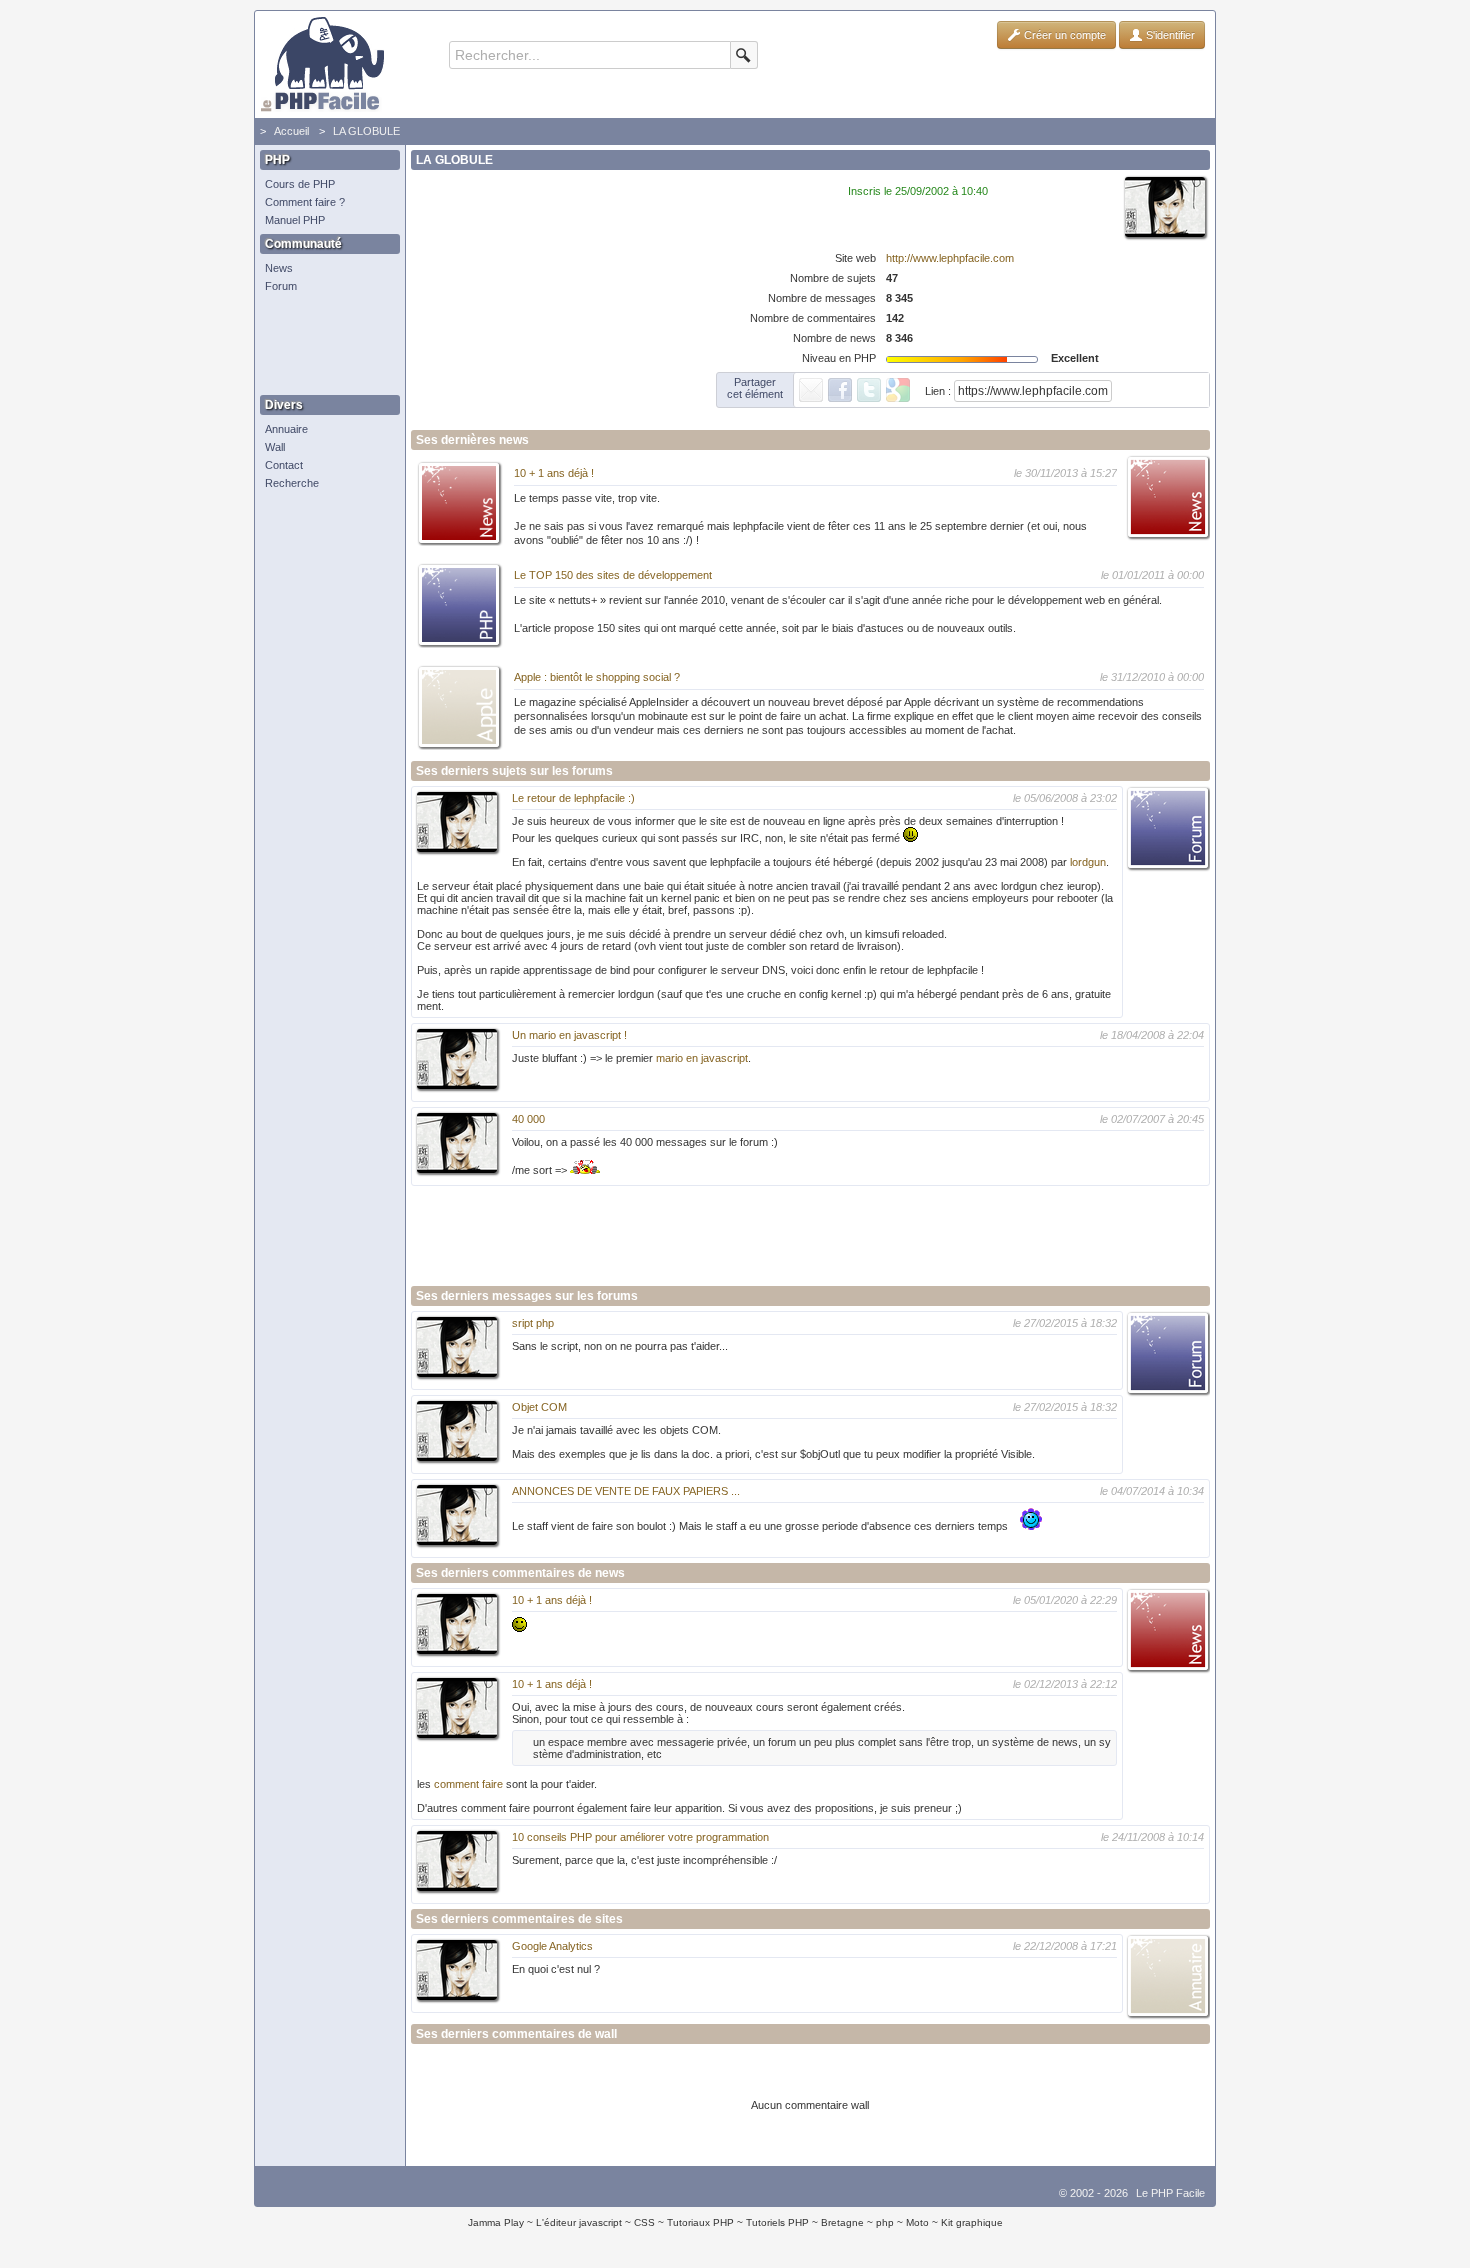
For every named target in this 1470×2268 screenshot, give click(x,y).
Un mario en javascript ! (569, 1035)
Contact (284, 465)
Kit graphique (972, 2222)
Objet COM (539, 1407)
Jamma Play (496, 2222)
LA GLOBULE (366, 131)
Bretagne (842, 2222)
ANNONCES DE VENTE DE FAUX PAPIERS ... (626, 1491)
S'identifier (1169, 35)
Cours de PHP (300, 184)
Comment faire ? (305, 202)
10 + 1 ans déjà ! (554, 473)
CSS (644, 2222)
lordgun (1088, 862)
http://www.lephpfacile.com (950, 258)
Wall (275, 447)
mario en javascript (702, 1058)
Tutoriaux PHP (700, 2222)
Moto (917, 2222)
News (279, 268)
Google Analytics (552, 1946)
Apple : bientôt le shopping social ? (597, 677)
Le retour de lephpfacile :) (573, 798)
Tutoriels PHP (777, 2222)
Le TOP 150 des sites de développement (613, 575)
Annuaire (286, 429)
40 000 (528, 1119)
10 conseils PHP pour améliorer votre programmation (640, 1837)
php (885, 2222)
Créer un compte (1063, 35)
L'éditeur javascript (579, 2222)
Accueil (291, 131)
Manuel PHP (295, 220)
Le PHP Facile (1170, 2193)
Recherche (292, 483)
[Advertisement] (325, 345)
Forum (281, 286)
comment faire (468, 1784)
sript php (533, 1323)
